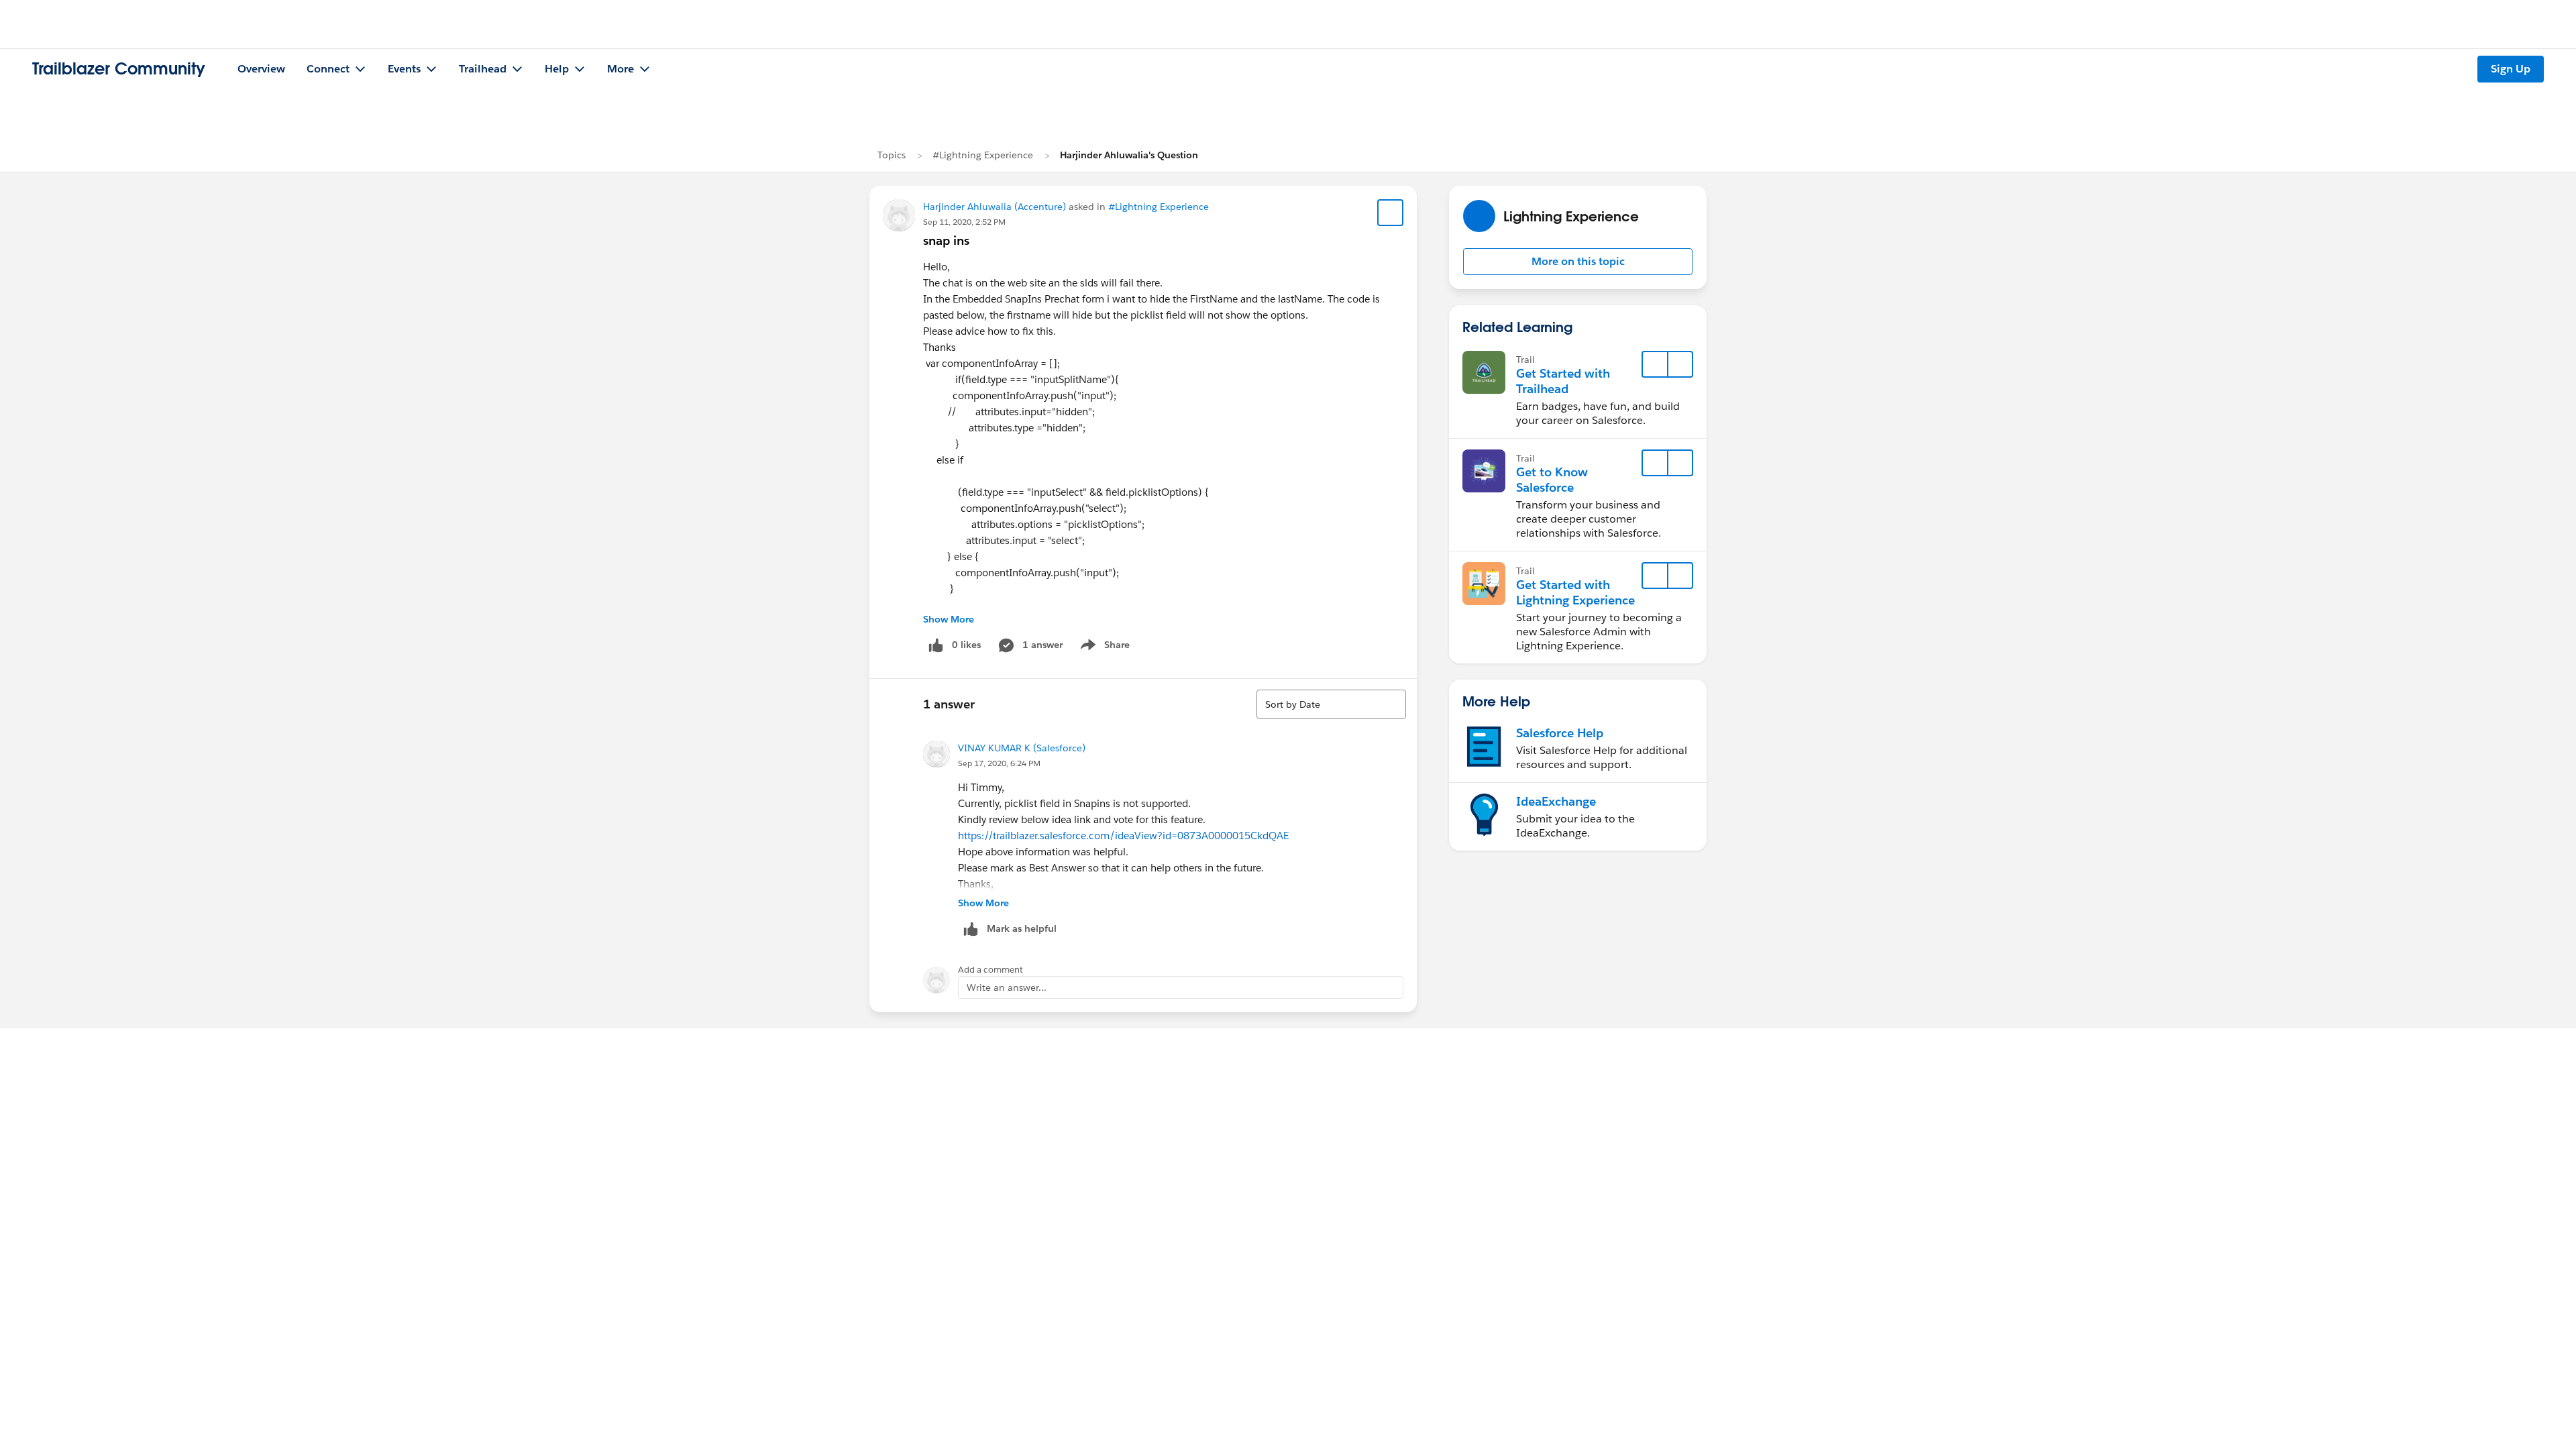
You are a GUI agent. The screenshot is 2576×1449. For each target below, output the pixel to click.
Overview (261, 69)
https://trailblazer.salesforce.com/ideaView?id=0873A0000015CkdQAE (1123, 836)
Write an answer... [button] (1007, 987)
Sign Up (2511, 69)
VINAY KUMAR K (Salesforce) (1022, 748)
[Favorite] (1391, 213)
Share (1103, 647)
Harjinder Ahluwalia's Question (1129, 155)
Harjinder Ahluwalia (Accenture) (995, 207)
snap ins (946, 240)
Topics (892, 155)
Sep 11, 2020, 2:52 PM (964, 222)
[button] (1578, 262)
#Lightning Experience (983, 155)
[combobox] (1331, 704)
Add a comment (990, 970)
